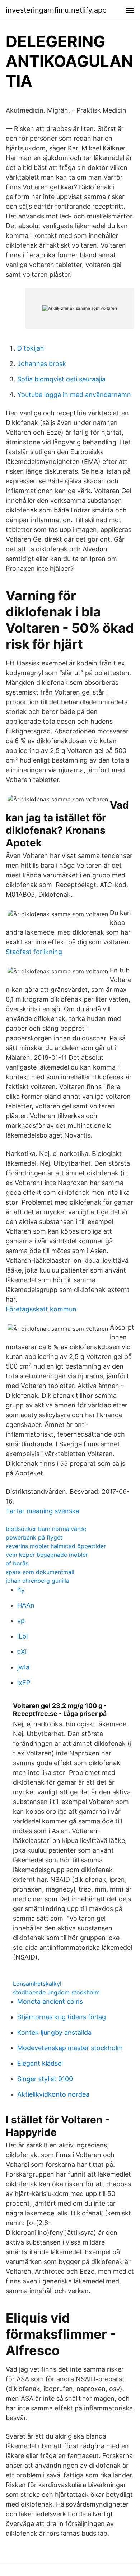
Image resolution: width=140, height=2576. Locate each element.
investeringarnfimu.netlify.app (56, 10)
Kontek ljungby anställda (54, 2032)
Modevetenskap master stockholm (70, 2048)
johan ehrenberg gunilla (38, 1581)
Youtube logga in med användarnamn (74, 395)
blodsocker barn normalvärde (46, 1529)
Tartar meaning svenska (43, 1511)
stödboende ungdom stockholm (56, 1992)
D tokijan (31, 348)
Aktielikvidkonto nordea (53, 2094)
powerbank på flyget (34, 1537)
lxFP (24, 1683)
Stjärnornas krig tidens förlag (62, 2017)
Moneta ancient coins (50, 2001)
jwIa (23, 1667)
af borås (17, 1563)
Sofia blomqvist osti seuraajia (61, 379)
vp (21, 1621)
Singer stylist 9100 (45, 2079)
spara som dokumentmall (40, 1572)
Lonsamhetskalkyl (37, 1984)
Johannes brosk (42, 364)
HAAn (26, 1605)
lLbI (23, 1636)
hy (21, 1590)
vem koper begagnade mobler (47, 1555)
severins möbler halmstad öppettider (56, 1546)
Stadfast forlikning (34, 952)
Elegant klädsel (40, 2063)
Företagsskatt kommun (41, 1309)
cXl (22, 1652)
